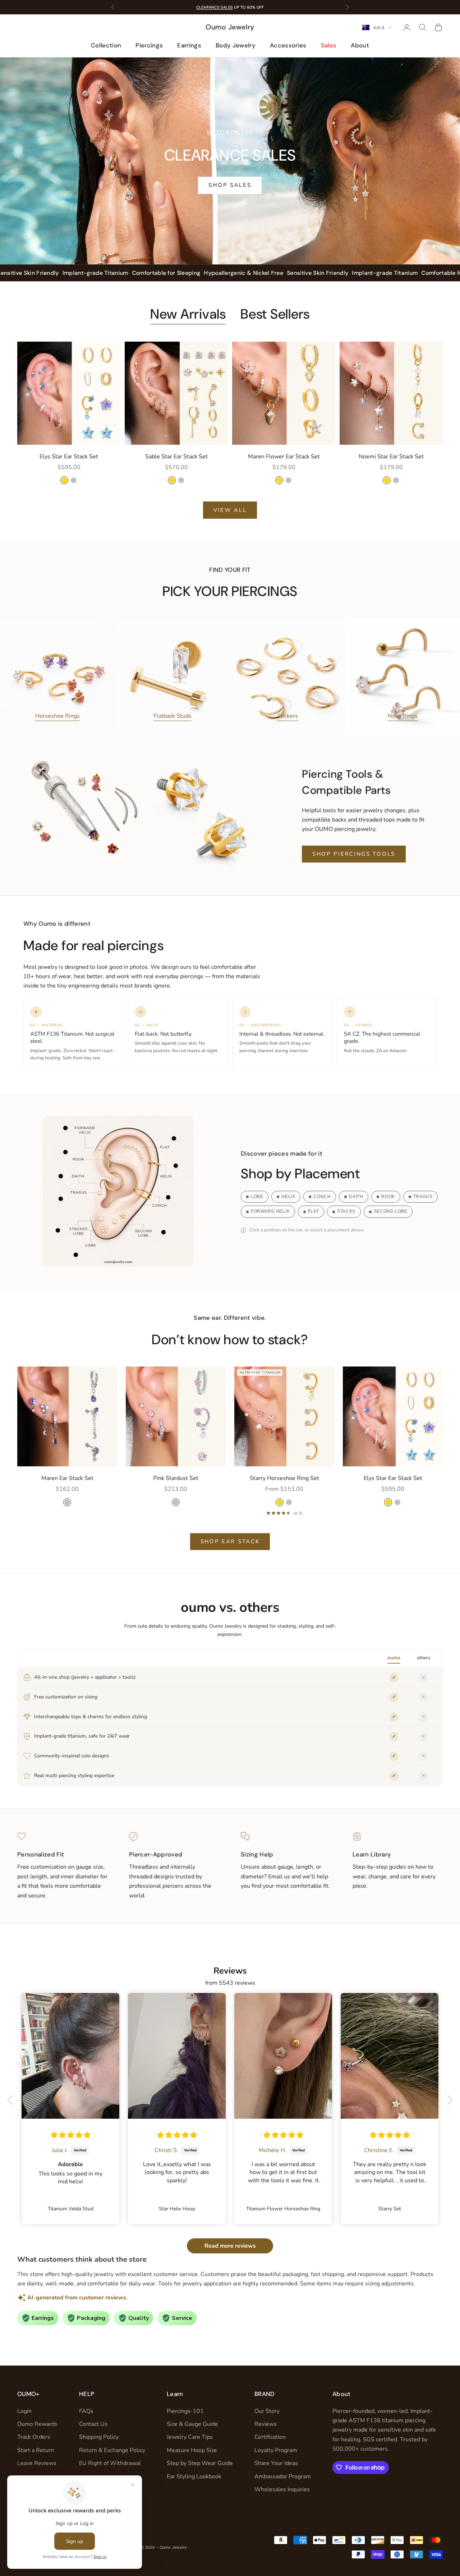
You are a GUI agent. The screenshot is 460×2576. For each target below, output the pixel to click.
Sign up (300, 1328)
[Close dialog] (361, 1203)
